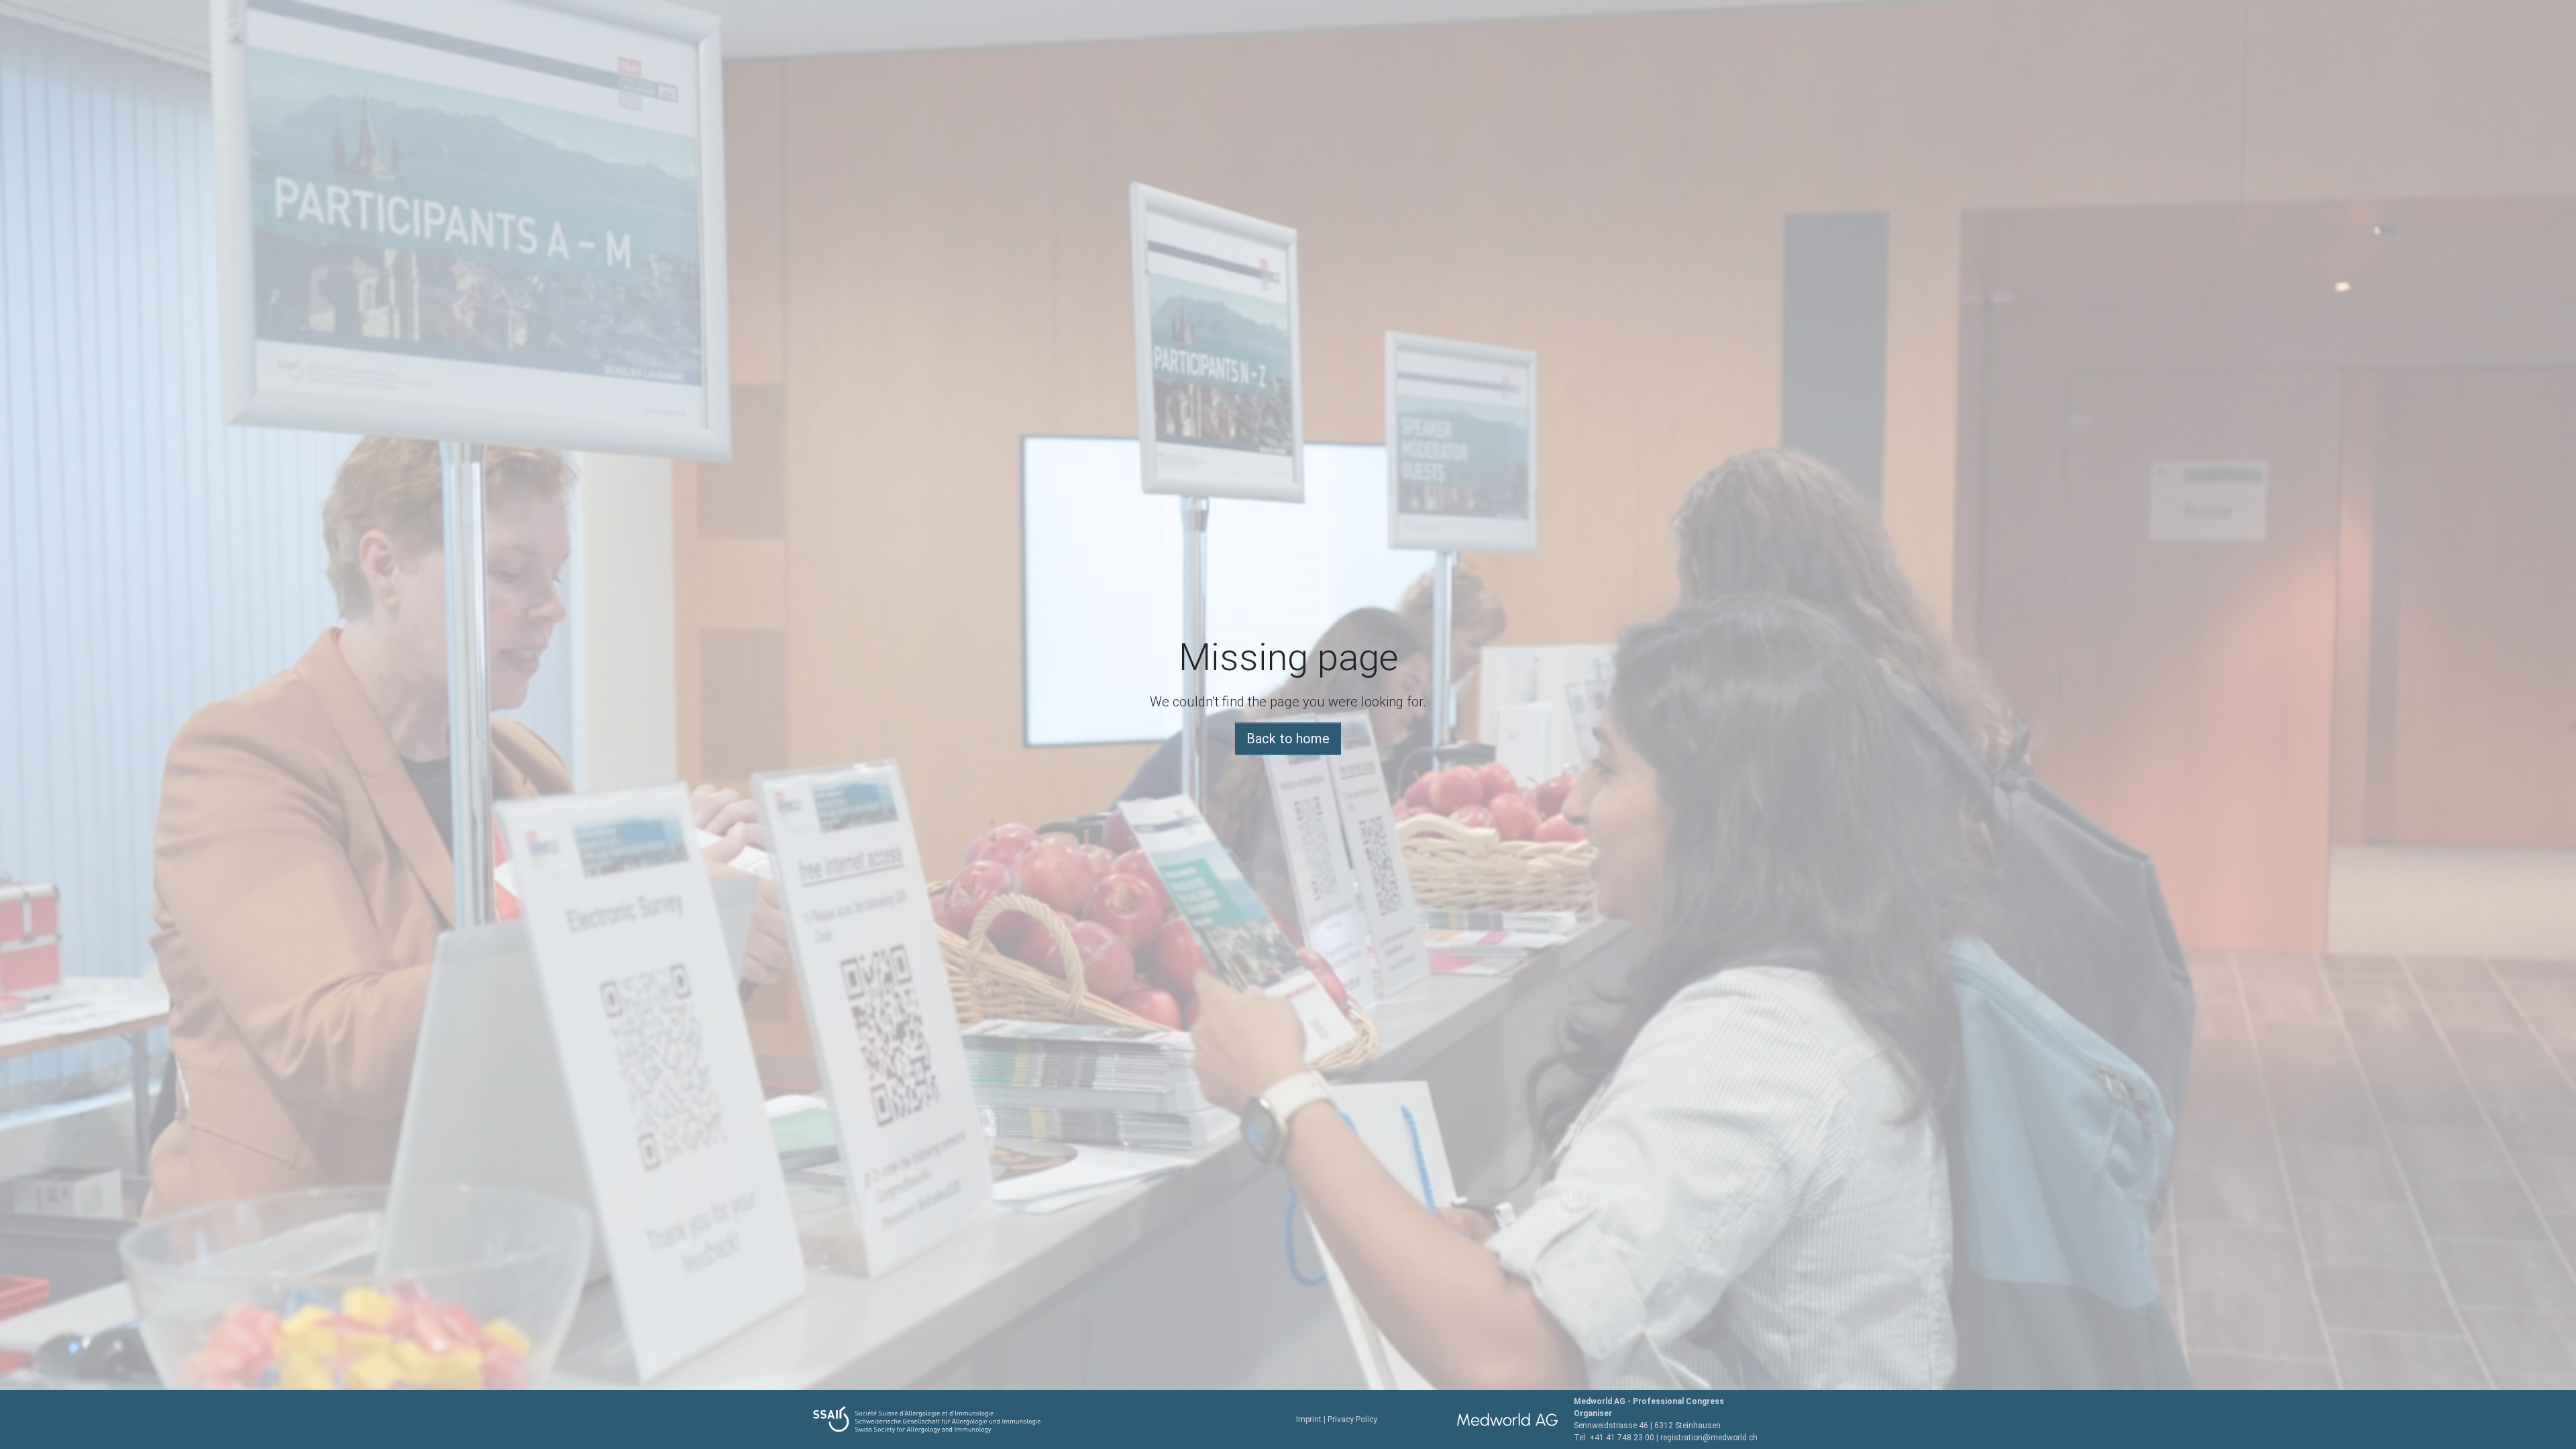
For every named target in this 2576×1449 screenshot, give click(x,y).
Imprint (1309, 1419)
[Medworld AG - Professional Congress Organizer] (1507, 1419)
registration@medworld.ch (1709, 1438)
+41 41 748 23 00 (1622, 1438)
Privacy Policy (1352, 1419)
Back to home (1288, 739)
